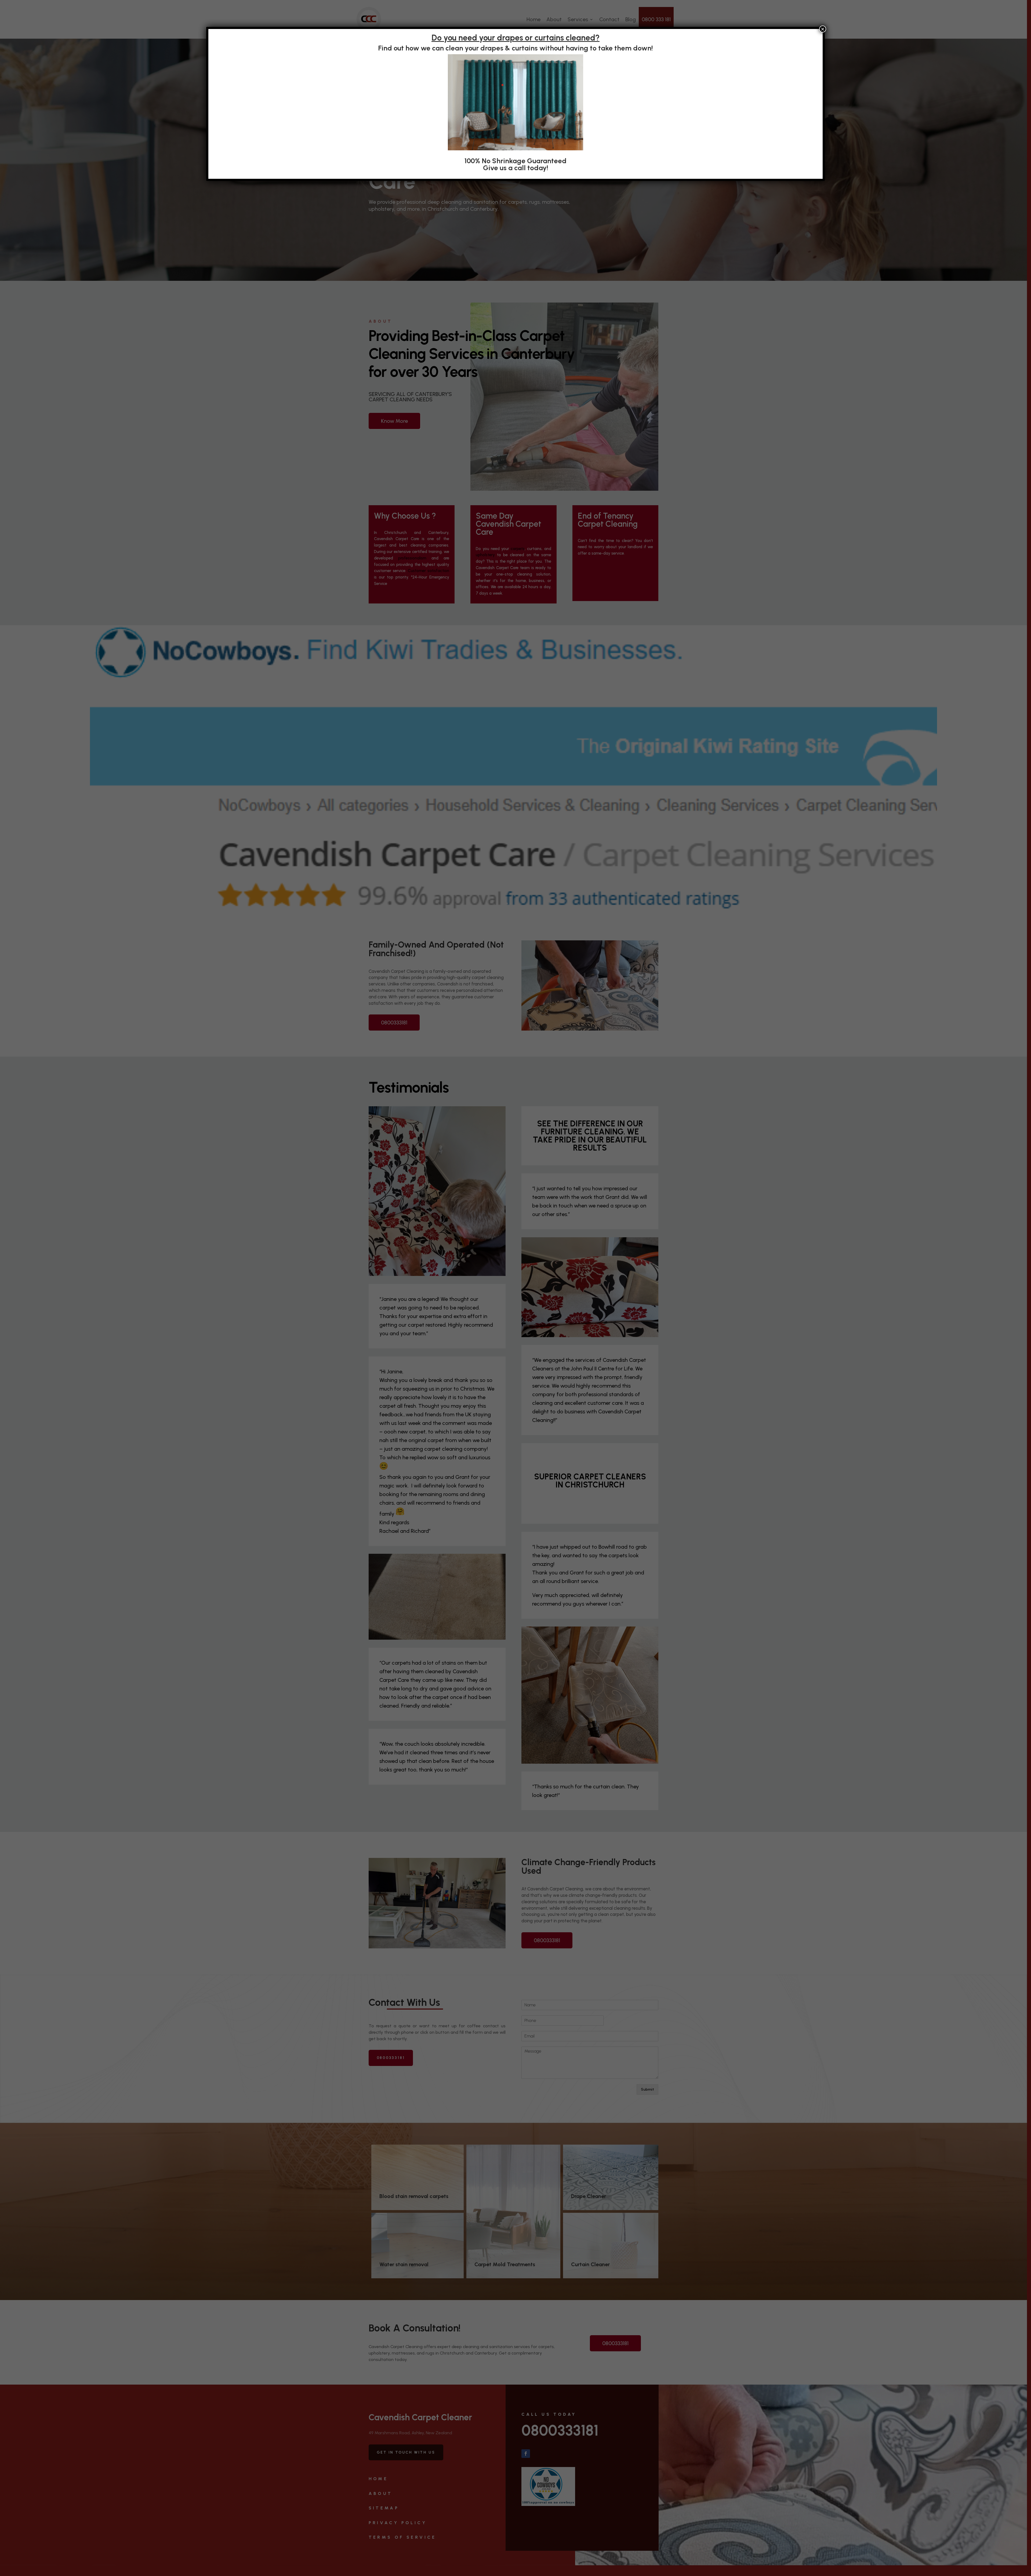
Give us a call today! (516, 168)
